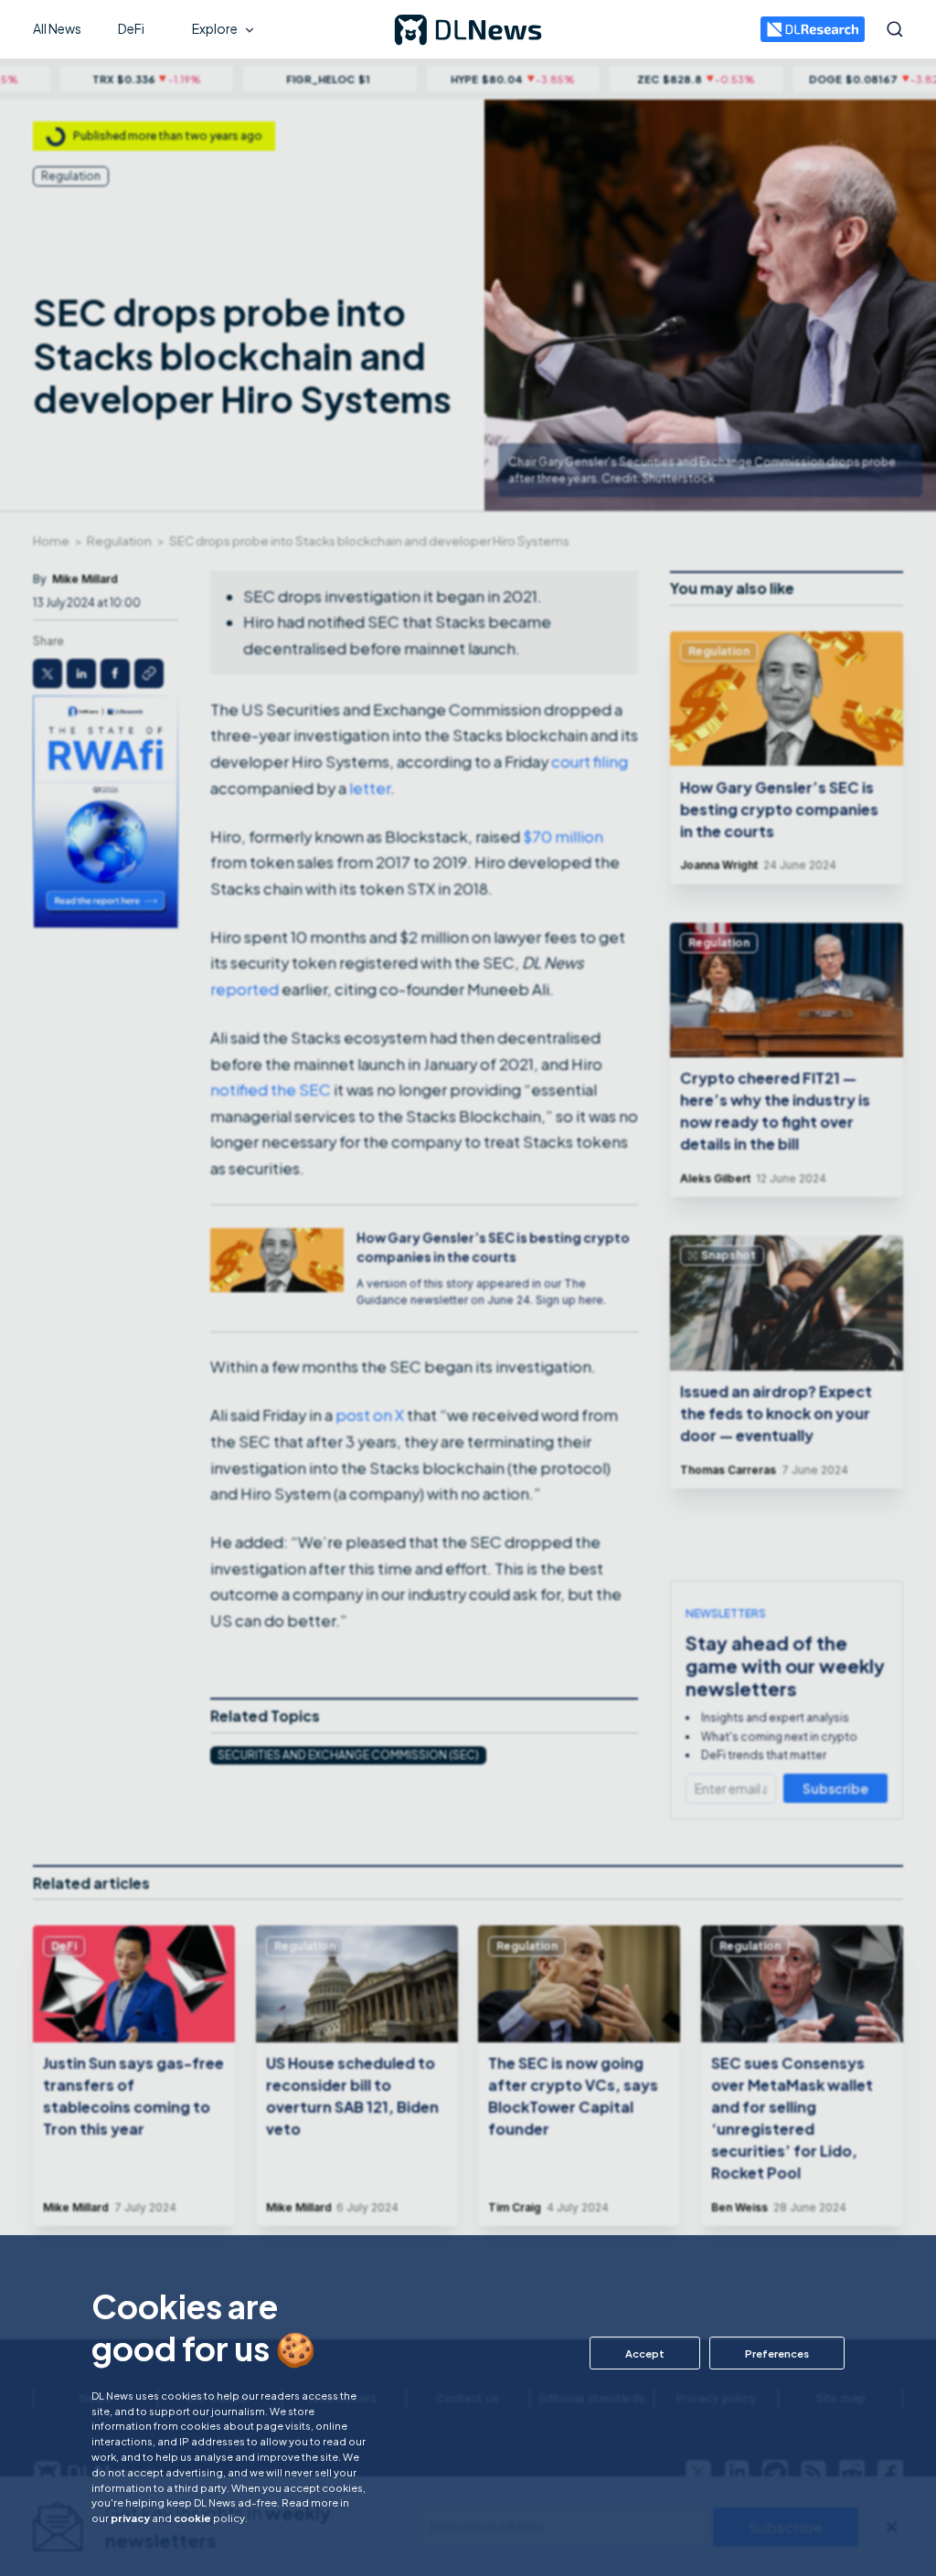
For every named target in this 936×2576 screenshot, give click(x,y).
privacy (130, 2518)
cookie (192, 2518)
